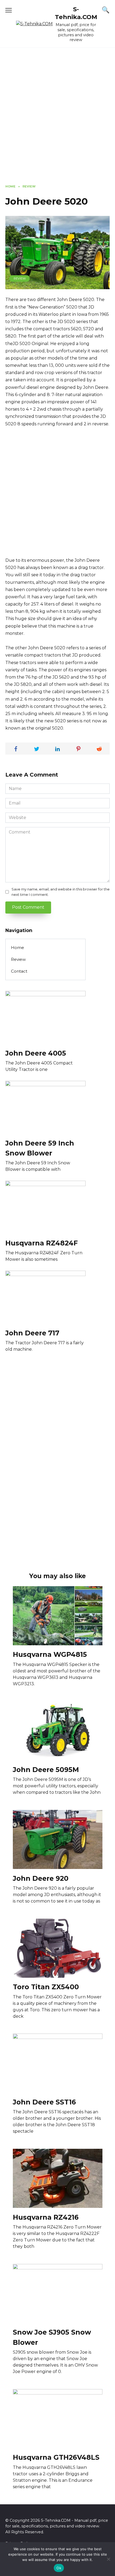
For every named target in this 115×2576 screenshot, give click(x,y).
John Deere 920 (41, 1878)
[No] (108, 2559)
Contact (19, 971)
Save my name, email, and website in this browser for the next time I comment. (61, 892)
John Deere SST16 (44, 2102)
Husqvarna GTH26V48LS (56, 2457)
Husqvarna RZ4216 (46, 2217)
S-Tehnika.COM (76, 13)
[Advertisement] (57, 120)
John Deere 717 (32, 1333)
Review (20, 278)
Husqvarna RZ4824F (42, 1243)
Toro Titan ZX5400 (46, 1987)
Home (18, 948)
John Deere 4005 (36, 1053)
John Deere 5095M (46, 1769)
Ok (59, 2568)
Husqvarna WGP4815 (50, 1654)
